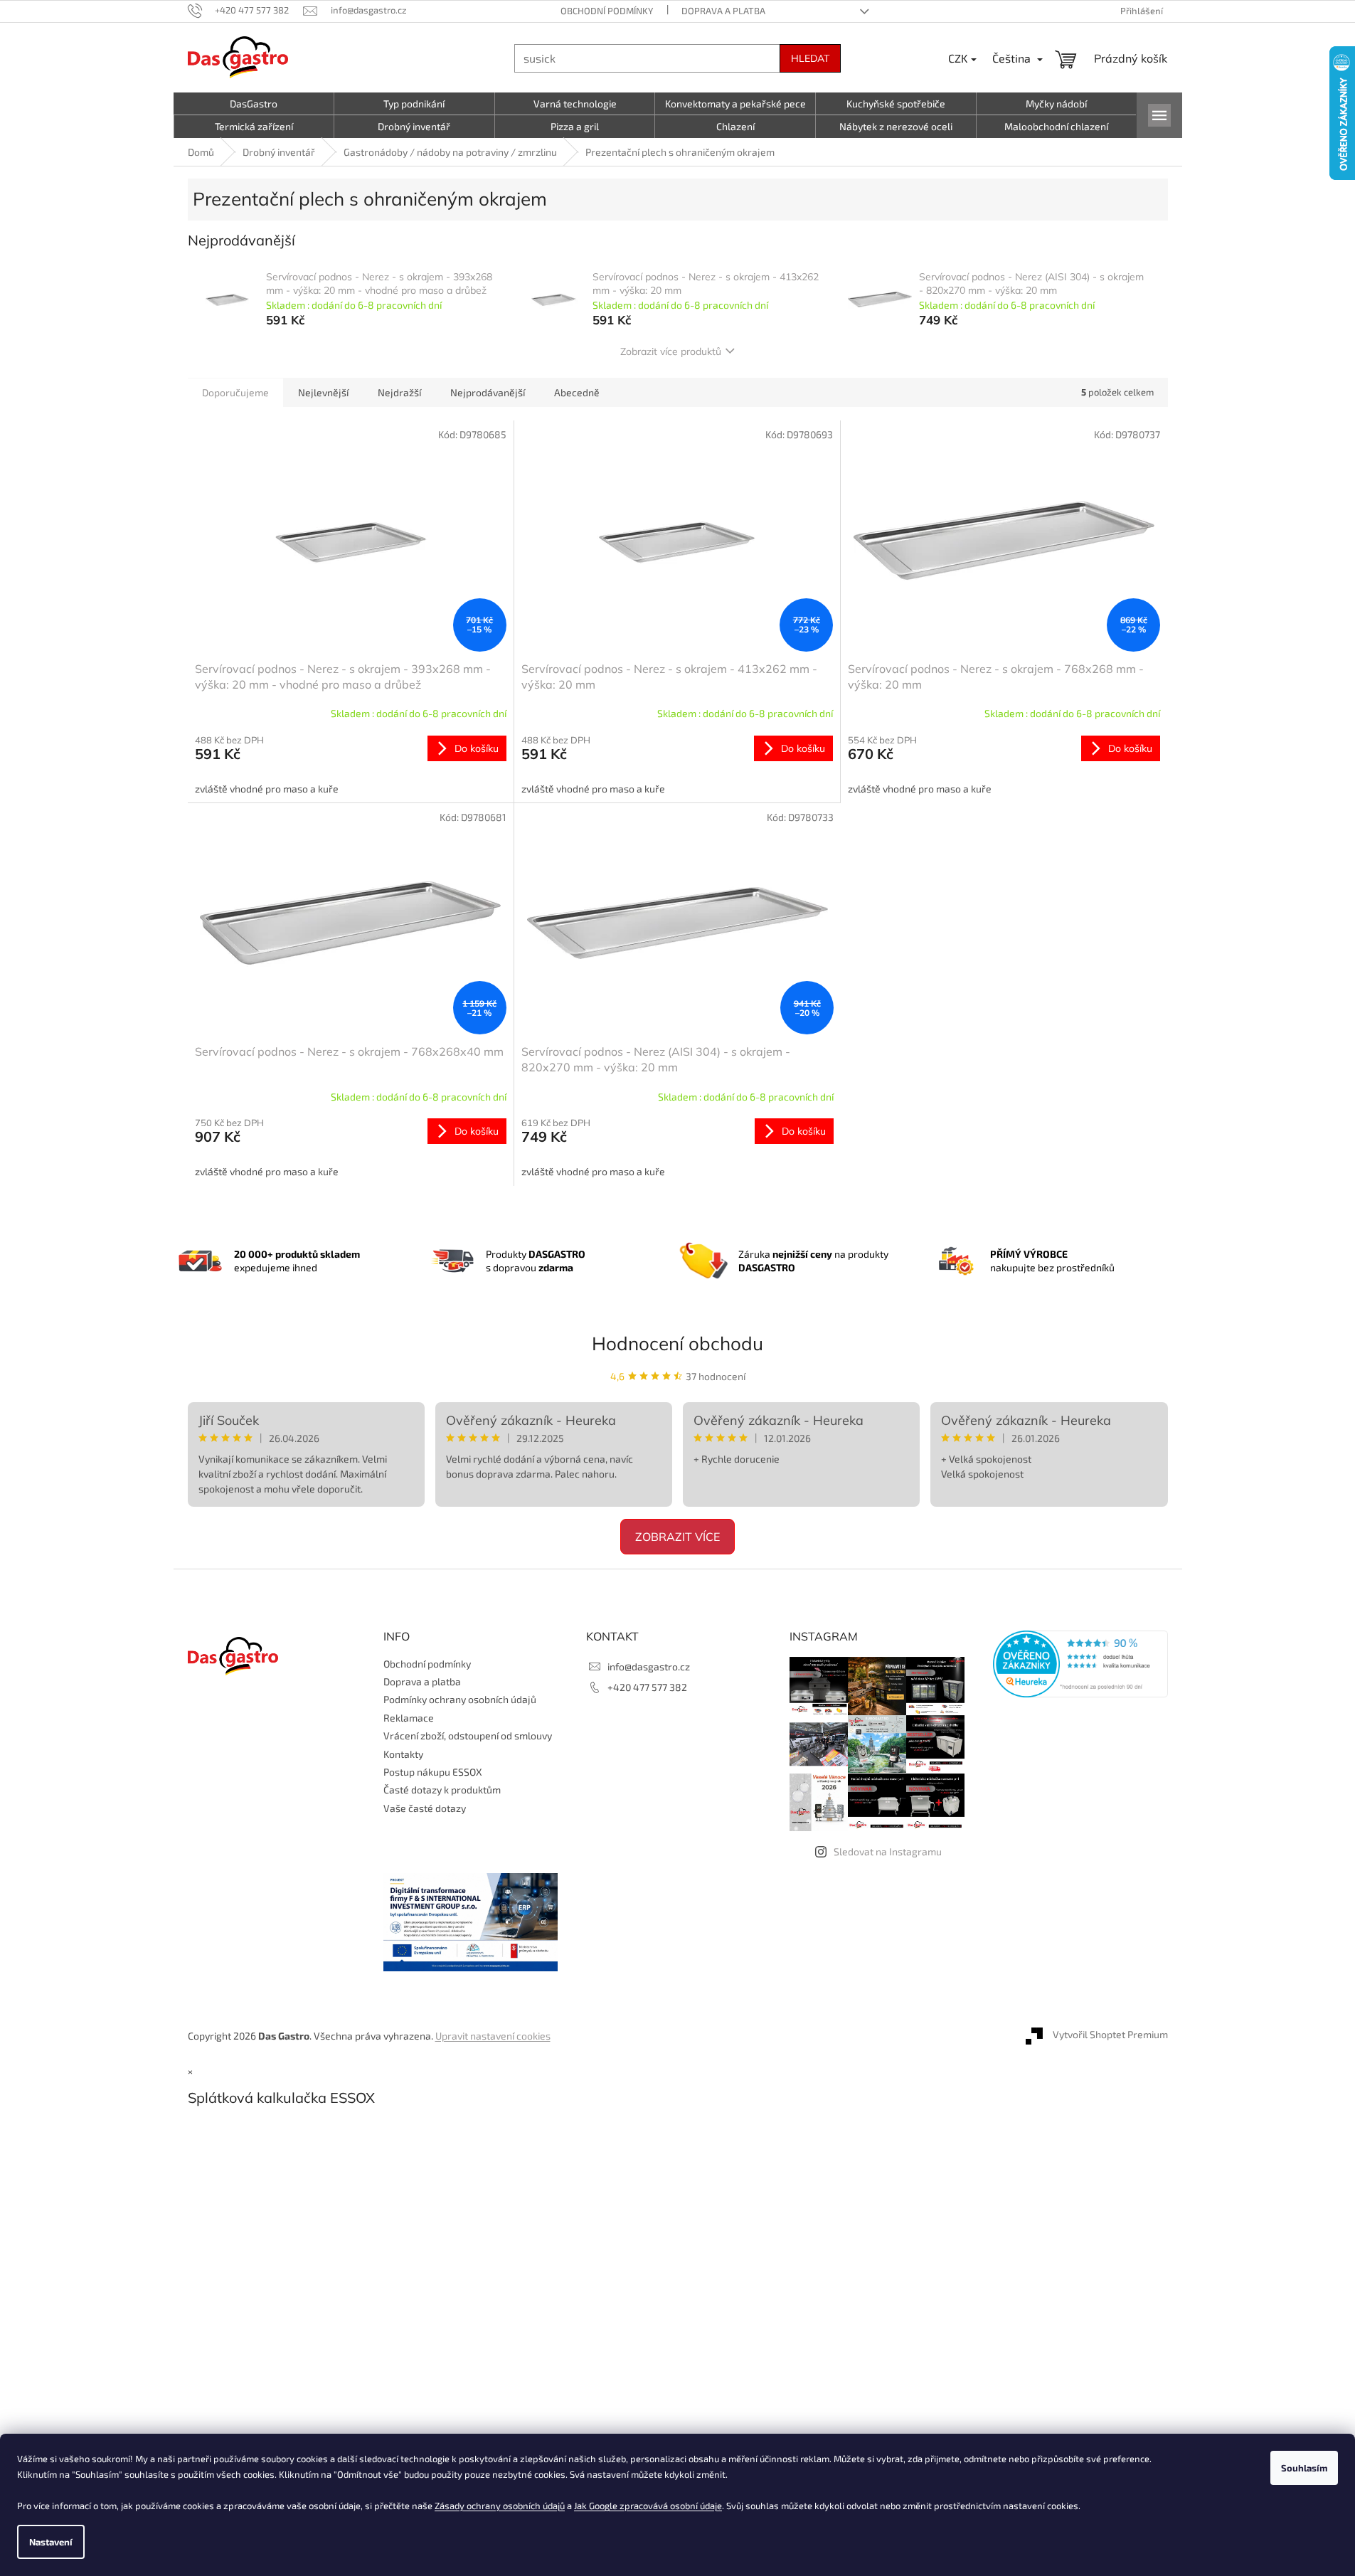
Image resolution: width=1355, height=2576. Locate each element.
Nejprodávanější (488, 392)
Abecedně (577, 392)
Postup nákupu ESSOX (433, 1772)
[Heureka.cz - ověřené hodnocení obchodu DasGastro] (1080, 1664)
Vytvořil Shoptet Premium (1110, 2034)
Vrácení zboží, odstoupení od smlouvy (468, 1735)
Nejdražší (399, 392)
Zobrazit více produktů (671, 351)
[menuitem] (254, 104)
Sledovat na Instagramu (888, 1851)
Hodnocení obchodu (677, 1343)
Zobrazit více (677, 1537)
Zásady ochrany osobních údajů (500, 2506)
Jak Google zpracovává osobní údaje (648, 2506)
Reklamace (409, 1718)
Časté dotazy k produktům (442, 1790)
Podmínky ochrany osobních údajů (460, 1699)
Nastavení (51, 2542)
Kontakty (403, 1754)
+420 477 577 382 (647, 1687)
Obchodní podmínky (607, 11)
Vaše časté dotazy (425, 1808)
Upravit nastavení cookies (493, 2036)
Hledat (810, 58)
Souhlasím (1304, 2468)
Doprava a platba (723, 11)
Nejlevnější (323, 392)
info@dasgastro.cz (649, 1666)
